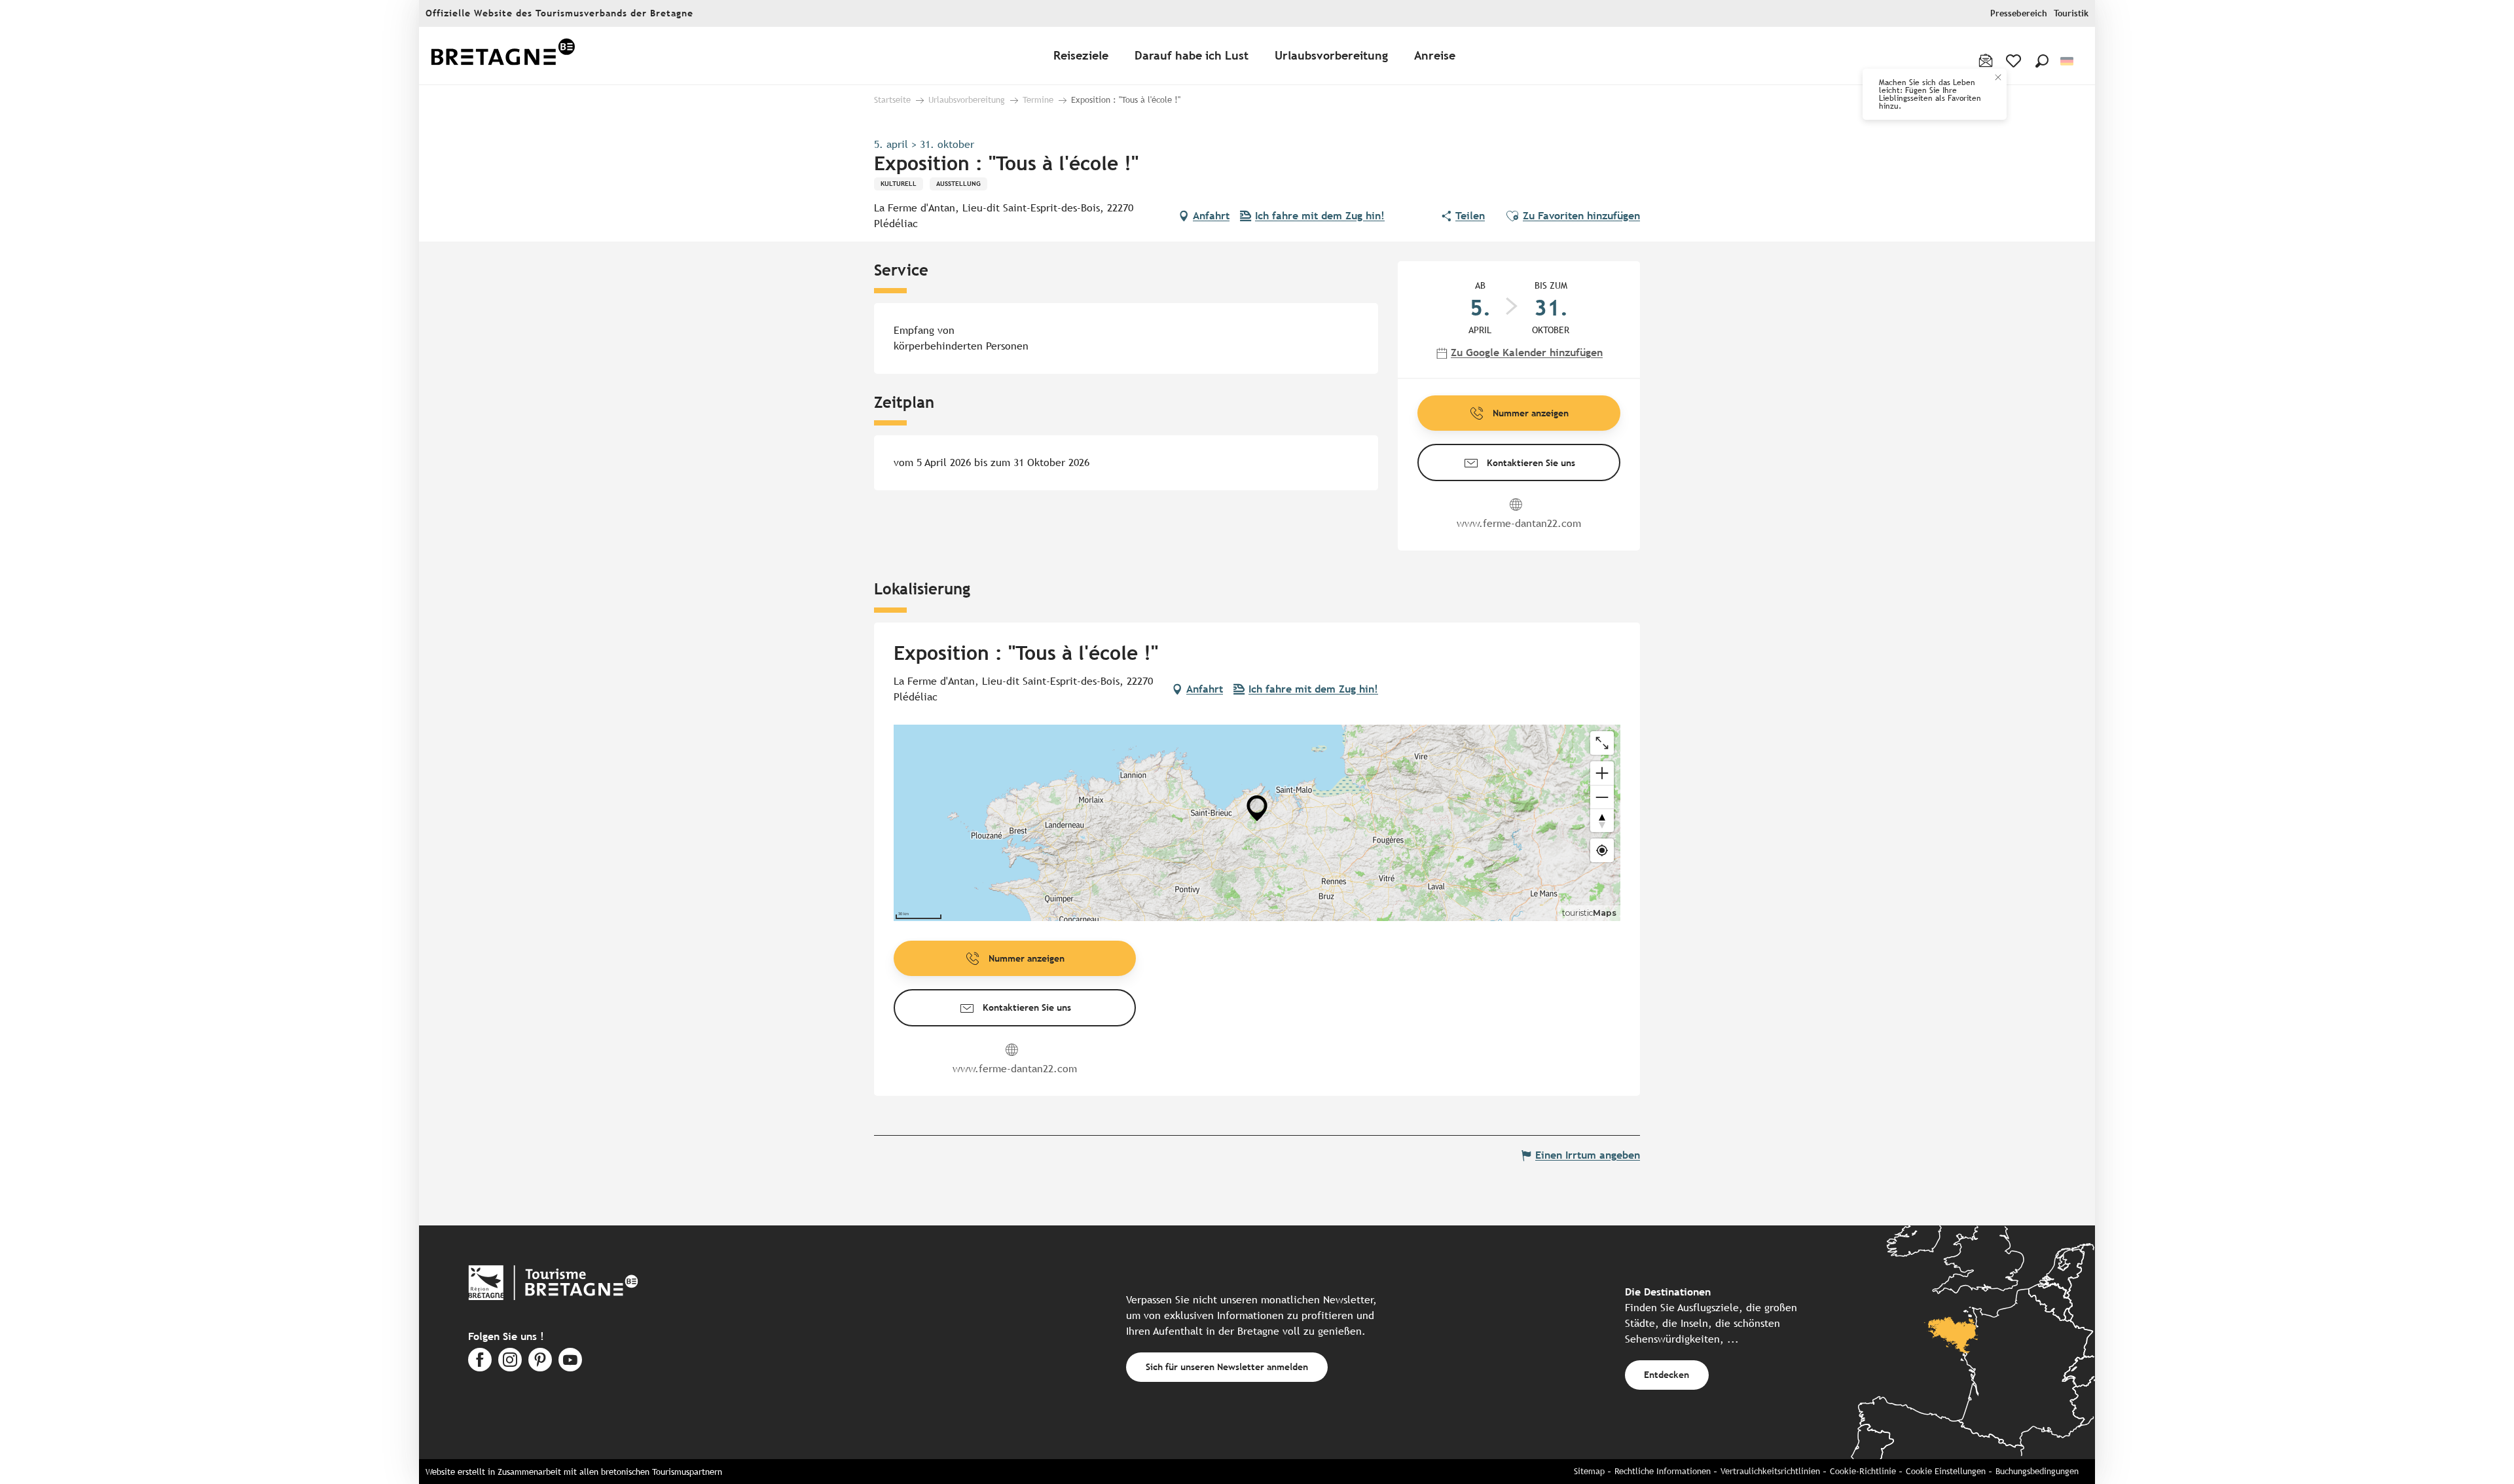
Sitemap (1589, 1471)
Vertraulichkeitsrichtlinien (1770, 1471)
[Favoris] (2015, 61)
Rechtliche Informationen (1663, 1471)
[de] (2068, 61)
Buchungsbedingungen (2037, 1471)
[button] (2042, 61)
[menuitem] (503, 56)
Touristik (2071, 13)
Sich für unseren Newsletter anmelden (1227, 1366)
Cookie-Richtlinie (1863, 1471)
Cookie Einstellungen (1946, 1471)
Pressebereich (2019, 13)
